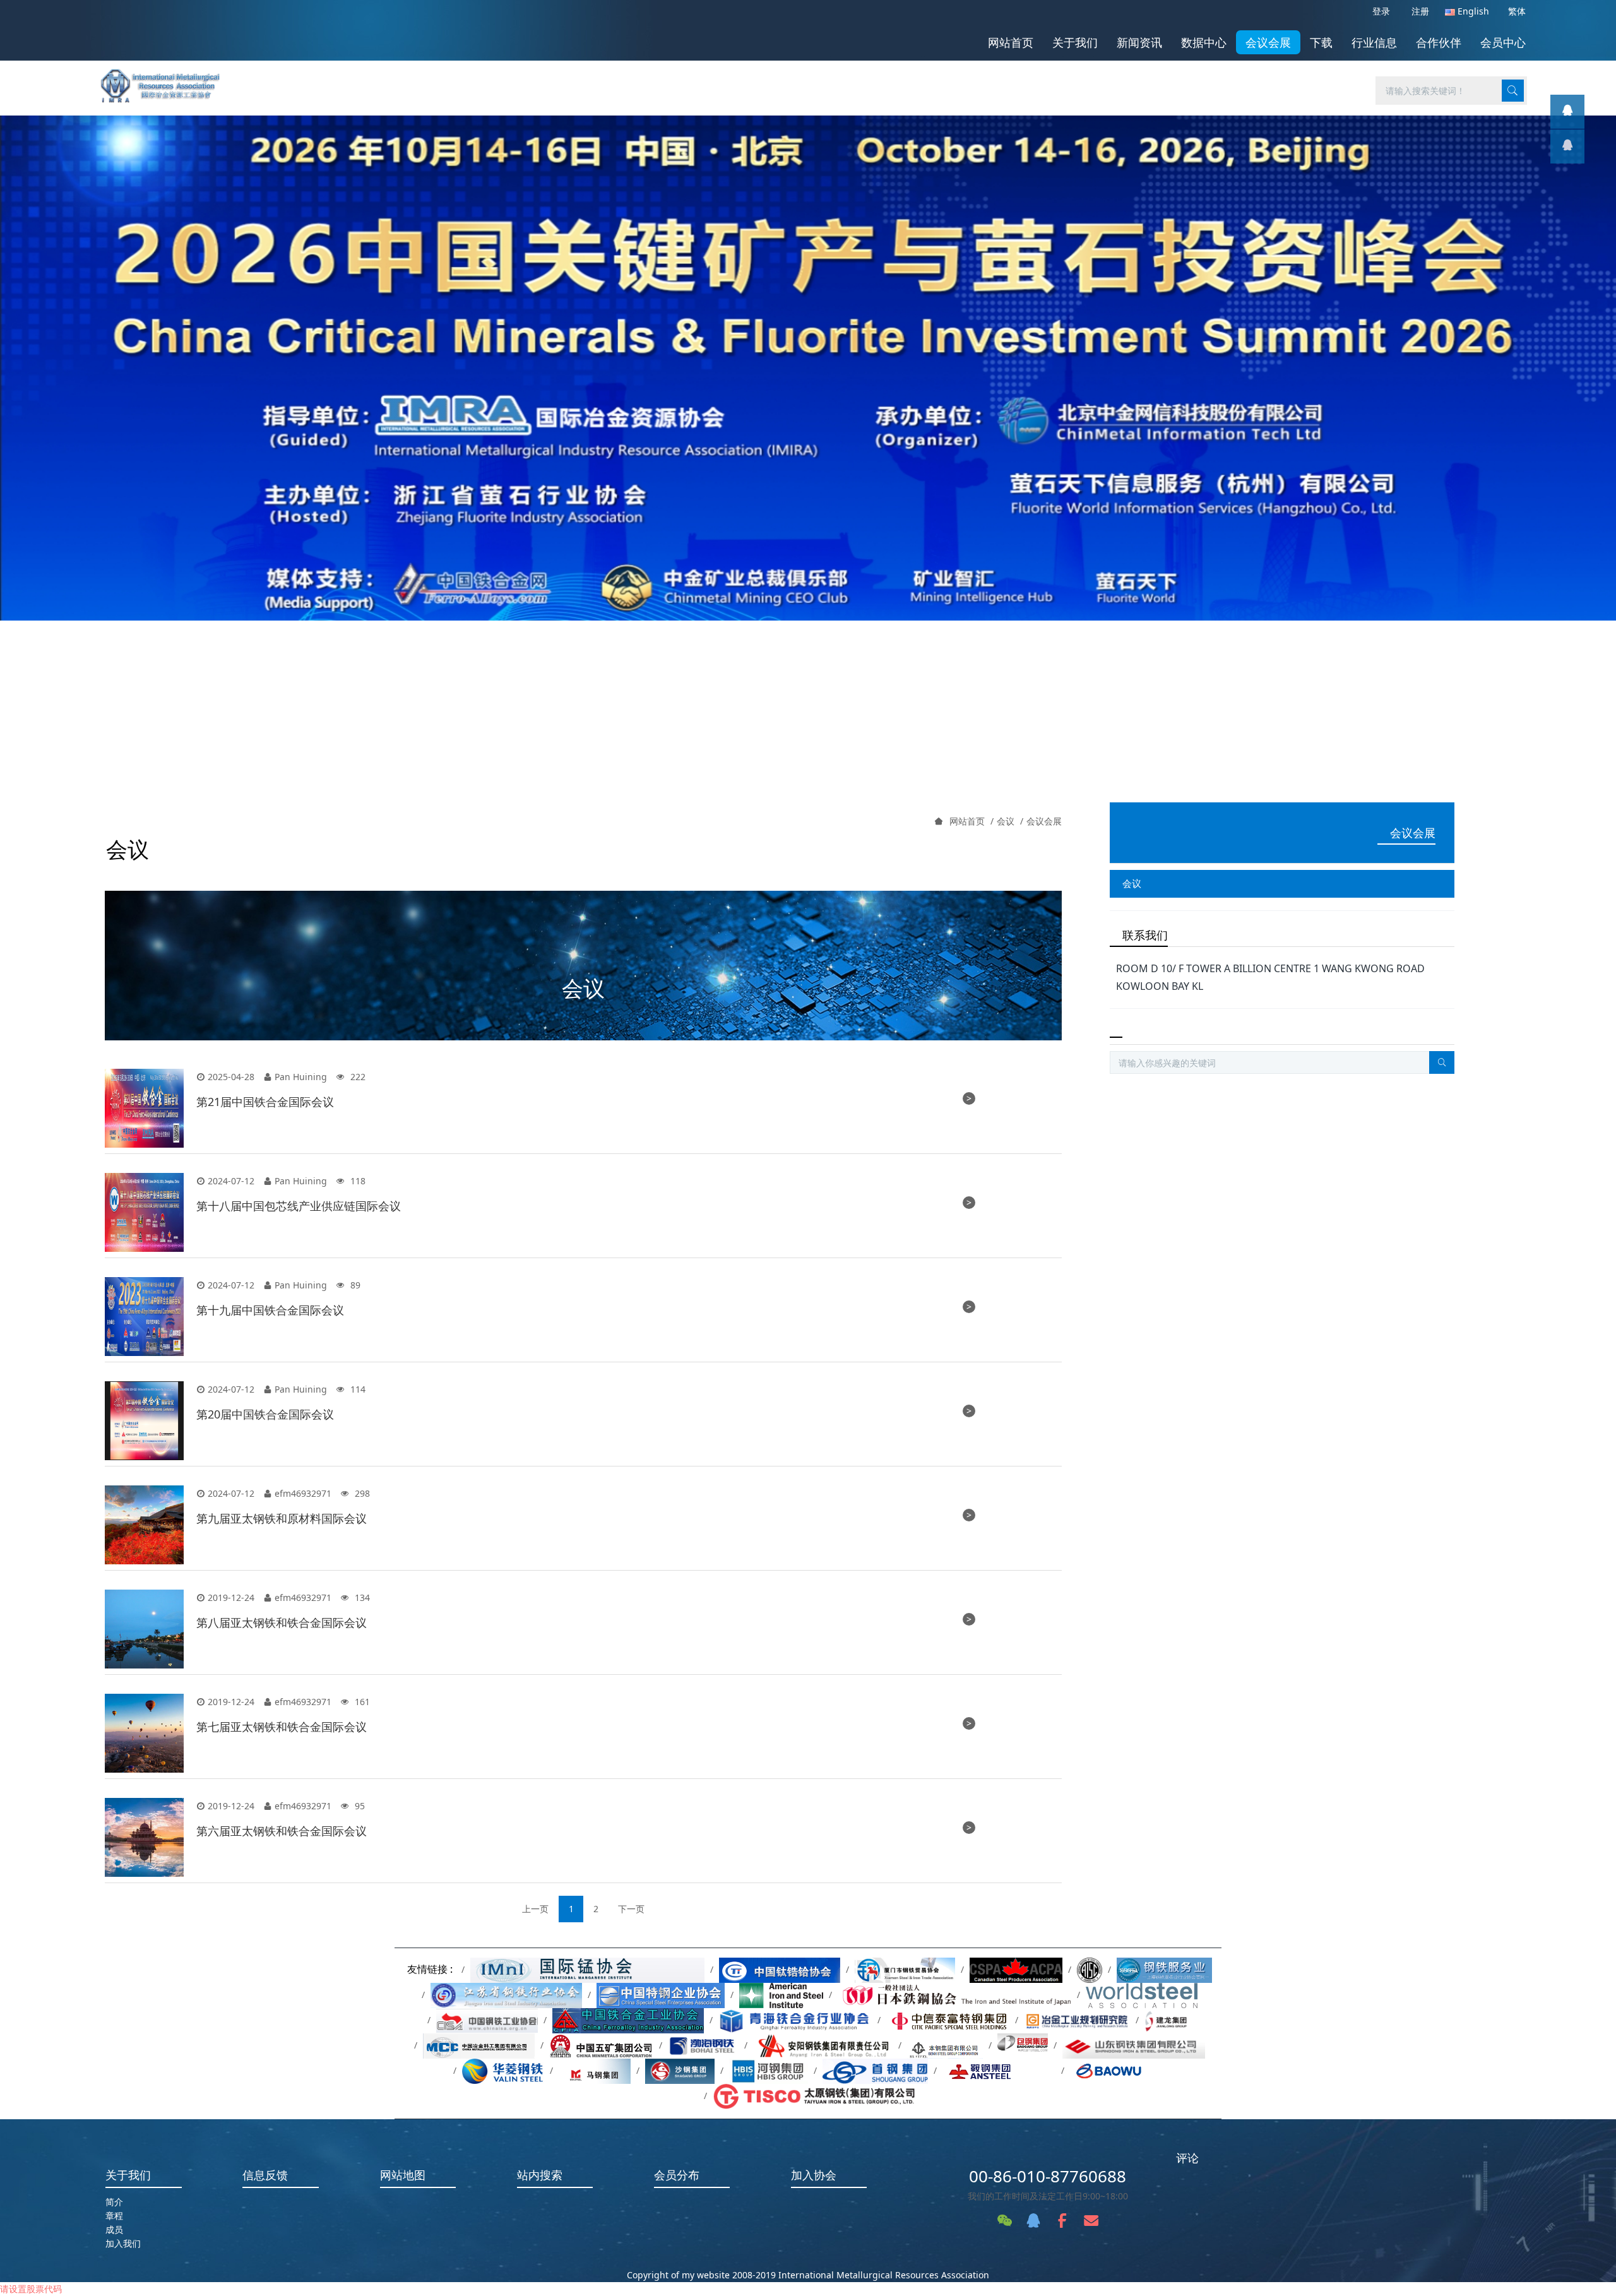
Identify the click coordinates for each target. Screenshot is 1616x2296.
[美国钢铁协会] (781, 1995)
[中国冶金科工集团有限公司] (478, 2045)
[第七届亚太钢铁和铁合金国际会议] (144, 1733)
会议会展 (1044, 821)
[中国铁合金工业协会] (628, 2020)
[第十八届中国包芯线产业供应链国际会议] (144, 1212)
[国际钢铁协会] (1142, 1995)
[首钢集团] (875, 2070)
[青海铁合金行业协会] (795, 2020)
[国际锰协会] (587, 1969)
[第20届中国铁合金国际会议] (144, 1421)
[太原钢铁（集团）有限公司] (814, 2096)
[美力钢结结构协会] (1090, 1969)
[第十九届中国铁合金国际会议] (144, 1317)
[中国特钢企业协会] (661, 1995)
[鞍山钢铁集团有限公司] (999, 2070)
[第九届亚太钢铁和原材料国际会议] (144, 1525)
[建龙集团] (1168, 2020)
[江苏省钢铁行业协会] (506, 1995)
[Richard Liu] (1567, 112)
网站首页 (1011, 42)
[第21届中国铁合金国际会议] (144, 1108)
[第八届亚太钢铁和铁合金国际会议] (144, 1629)
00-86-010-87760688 (1048, 2176)
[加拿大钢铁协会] (1016, 1969)
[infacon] (1567, 146)
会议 (1006, 821)
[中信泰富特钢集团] (948, 2020)
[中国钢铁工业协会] (487, 2020)
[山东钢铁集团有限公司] (1134, 2045)
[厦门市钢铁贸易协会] (905, 1969)
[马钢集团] (595, 2070)
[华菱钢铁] (503, 2070)
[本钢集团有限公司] (945, 2045)
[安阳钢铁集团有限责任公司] (823, 2045)
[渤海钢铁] (703, 2045)
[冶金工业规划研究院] (1077, 2020)
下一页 (631, 1909)
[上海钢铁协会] (1164, 1969)
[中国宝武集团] (1118, 2070)
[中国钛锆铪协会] (780, 1969)
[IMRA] (167, 82)
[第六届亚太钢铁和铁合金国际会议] (144, 1837)
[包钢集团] (1023, 2045)
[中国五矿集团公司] (602, 2045)
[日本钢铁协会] (954, 1995)
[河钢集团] (769, 2070)
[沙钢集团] (680, 2070)
